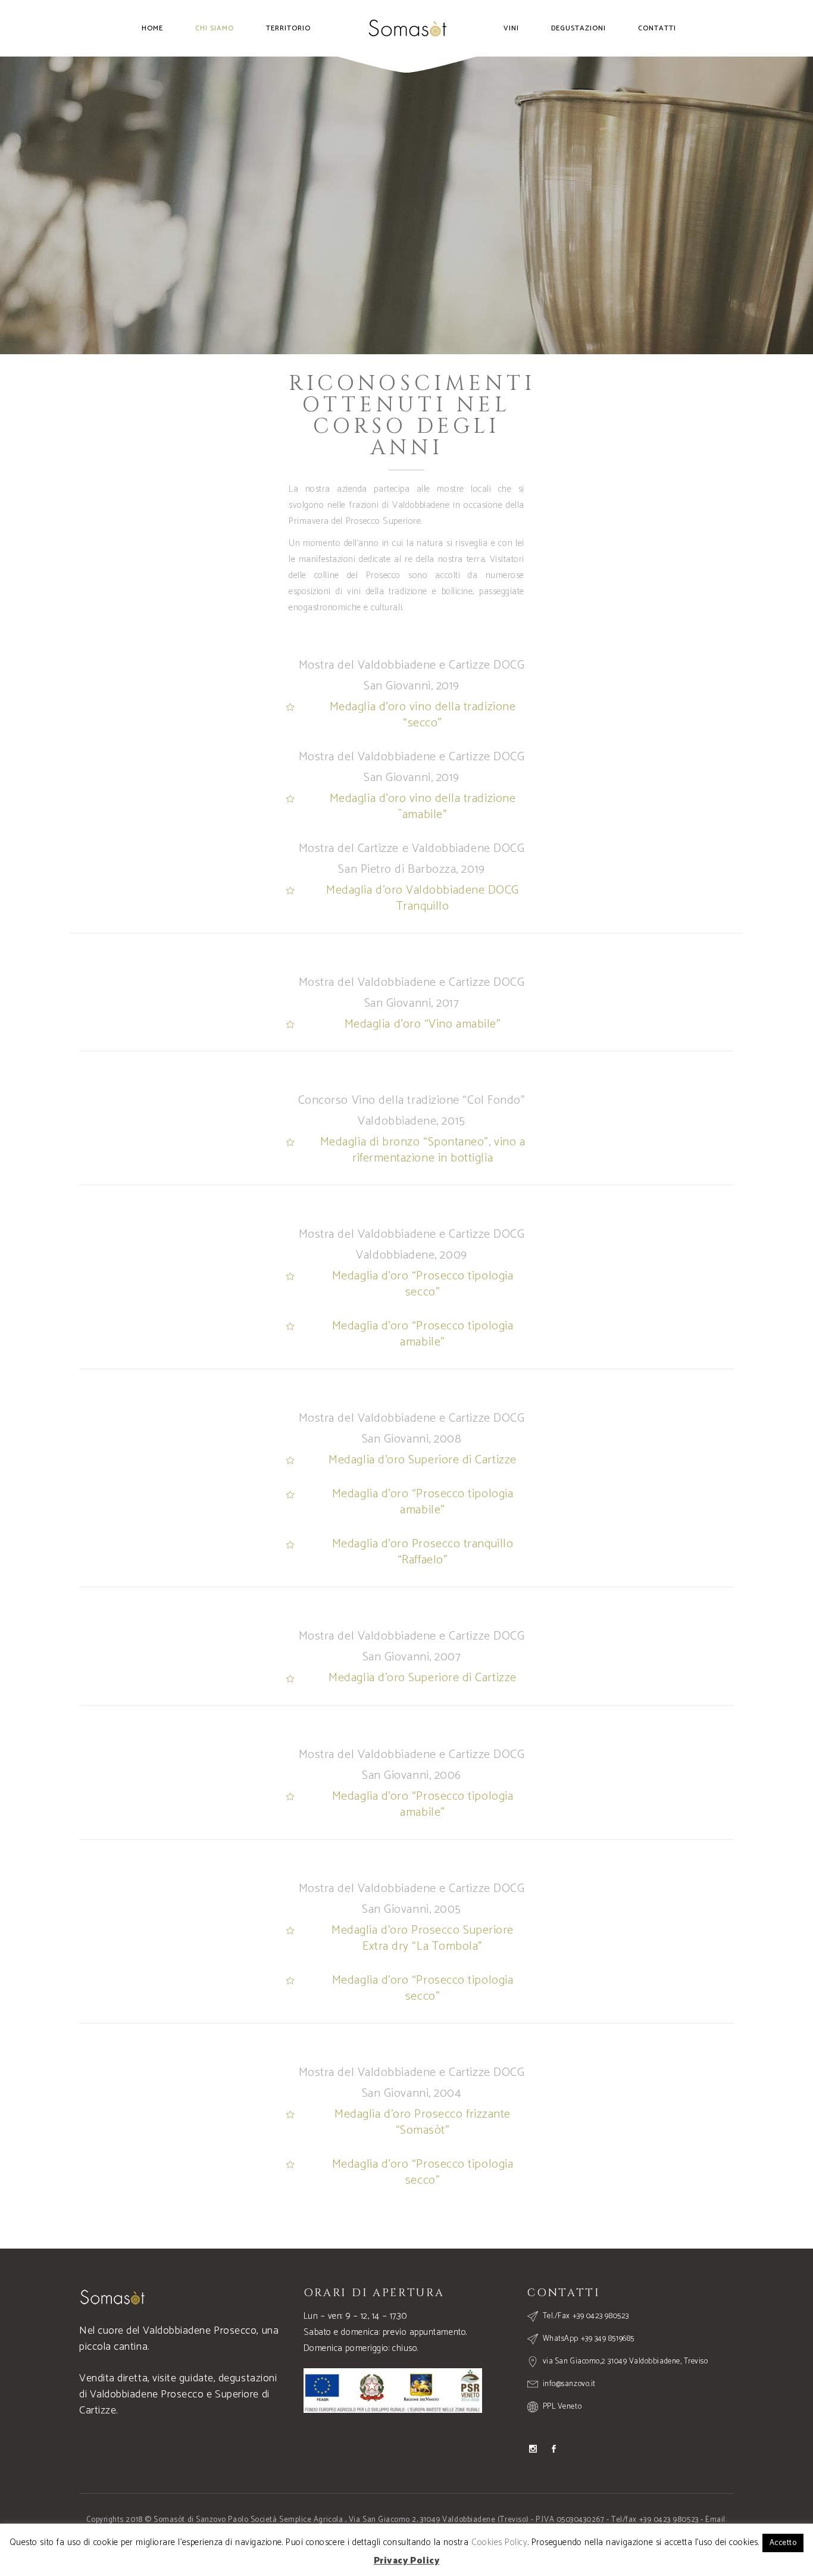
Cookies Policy (434, 2552)
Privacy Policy (378, 2552)
